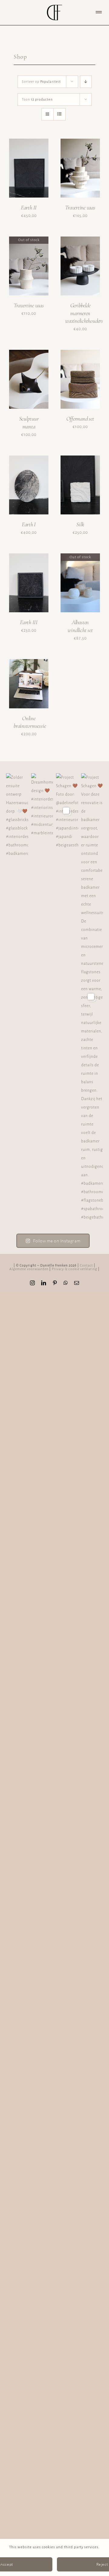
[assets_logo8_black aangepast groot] (54, 7)
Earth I (29, 524)
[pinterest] (55, 1283)
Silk (80, 524)
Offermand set (80, 419)
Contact (87, 1265)
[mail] (77, 1283)
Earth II (29, 207)
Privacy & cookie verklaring (74, 1269)
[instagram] (33, 1283)
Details (33, 177)
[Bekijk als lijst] (59, 114)
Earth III (29, 622)
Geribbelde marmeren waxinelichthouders (84, 313)
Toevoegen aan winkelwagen (29, 166)
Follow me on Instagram (57, 1241)
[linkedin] (44, 1283)
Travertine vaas (80, 207)
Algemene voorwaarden (29, 1269)
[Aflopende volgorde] (86, 82)
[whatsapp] (66, 1283)
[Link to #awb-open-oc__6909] (99, 12)
